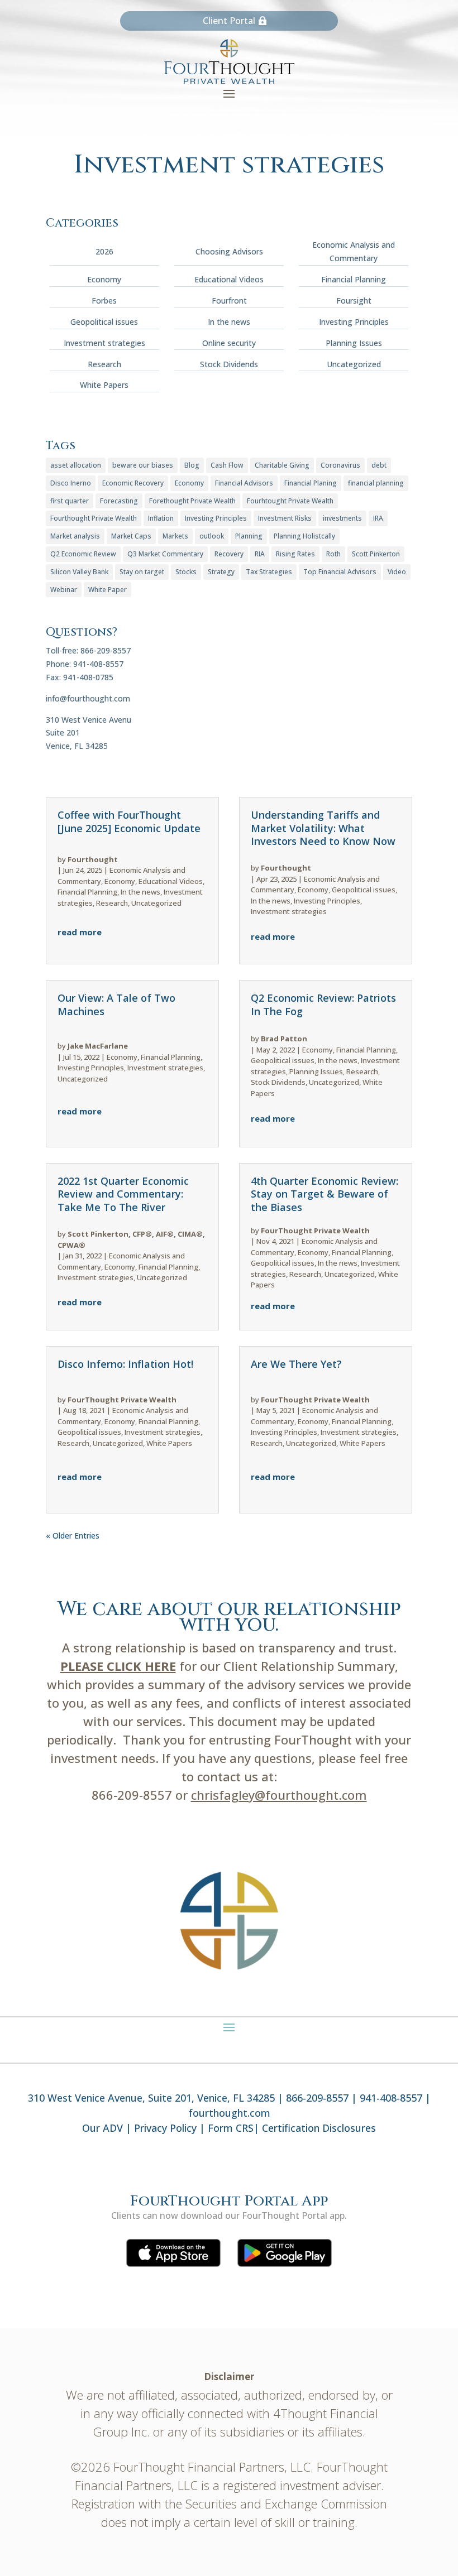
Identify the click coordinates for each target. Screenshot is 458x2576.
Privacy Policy (165, 2128)
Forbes (104, 301)
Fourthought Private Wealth (94, 518)
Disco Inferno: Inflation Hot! (125, 1364)
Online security (229, 343)
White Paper (108, 590)
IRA (378, 518)
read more (80, 932)
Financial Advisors (244, 483)
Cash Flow (227, 465)
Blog (192, 465)
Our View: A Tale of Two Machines (116, 1004)
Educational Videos (229, 279)
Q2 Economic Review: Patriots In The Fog (323, 1004)
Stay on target (142, 572)
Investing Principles (354, 322)
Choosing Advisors (229, 251)
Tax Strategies (269, 572)
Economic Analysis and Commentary (354, 251)
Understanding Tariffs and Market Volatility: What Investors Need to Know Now (323, 828)
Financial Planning (354, 279)
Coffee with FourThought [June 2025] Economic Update (129, 821)
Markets (175, 536)
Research (104, 364)
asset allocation (76, 465)
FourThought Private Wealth (122, 1400)
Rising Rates (295, 554)
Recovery (229, 554)
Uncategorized (354, 364)
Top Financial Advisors (340, 572)
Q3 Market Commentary (165, 554)
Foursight (354, 301)
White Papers (104, 385)
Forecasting (119, 501)
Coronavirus (340, 465)
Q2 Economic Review (83, 554)
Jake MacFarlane (98, 1046)
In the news (229, 322)
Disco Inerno (71, 483)
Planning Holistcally (304, 536)
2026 (104, 251)
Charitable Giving (282, 465)
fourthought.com (229, 2113)
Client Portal (229, 21)
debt (379, 465)
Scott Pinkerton (376, 554)
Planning (249, 536)
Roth (333, 554)
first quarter (70, 501)
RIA (260, 554)
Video (397, 572)
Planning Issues (354, 343)
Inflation (161, 518)
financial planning (376, 483)
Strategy (221, 572)
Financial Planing (311, 483)
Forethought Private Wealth (192, 501)
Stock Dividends (229, 364)
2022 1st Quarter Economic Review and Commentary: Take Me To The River (123, 1194)
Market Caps (131, 536)
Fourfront (229, 301)
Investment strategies (104, 343)
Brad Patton (284, 1039)
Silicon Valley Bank (79, 572)
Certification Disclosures (319, 2128)
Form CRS (231, 2128)
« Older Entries (73, 1535)
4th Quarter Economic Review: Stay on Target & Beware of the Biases (325, 1194)
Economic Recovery (133, 483)
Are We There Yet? (296, 1364)
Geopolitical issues (104, 322)
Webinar (64, 590)
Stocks (186, 572)
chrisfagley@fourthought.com (279, 1795)
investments (342, 518)
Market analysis (75, 536)
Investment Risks (285, 518)
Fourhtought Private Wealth (290, 501)
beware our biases (143, 465)
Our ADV (102, 2128)
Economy (104, 279)
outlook (212, 536)
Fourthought (93, 859)
